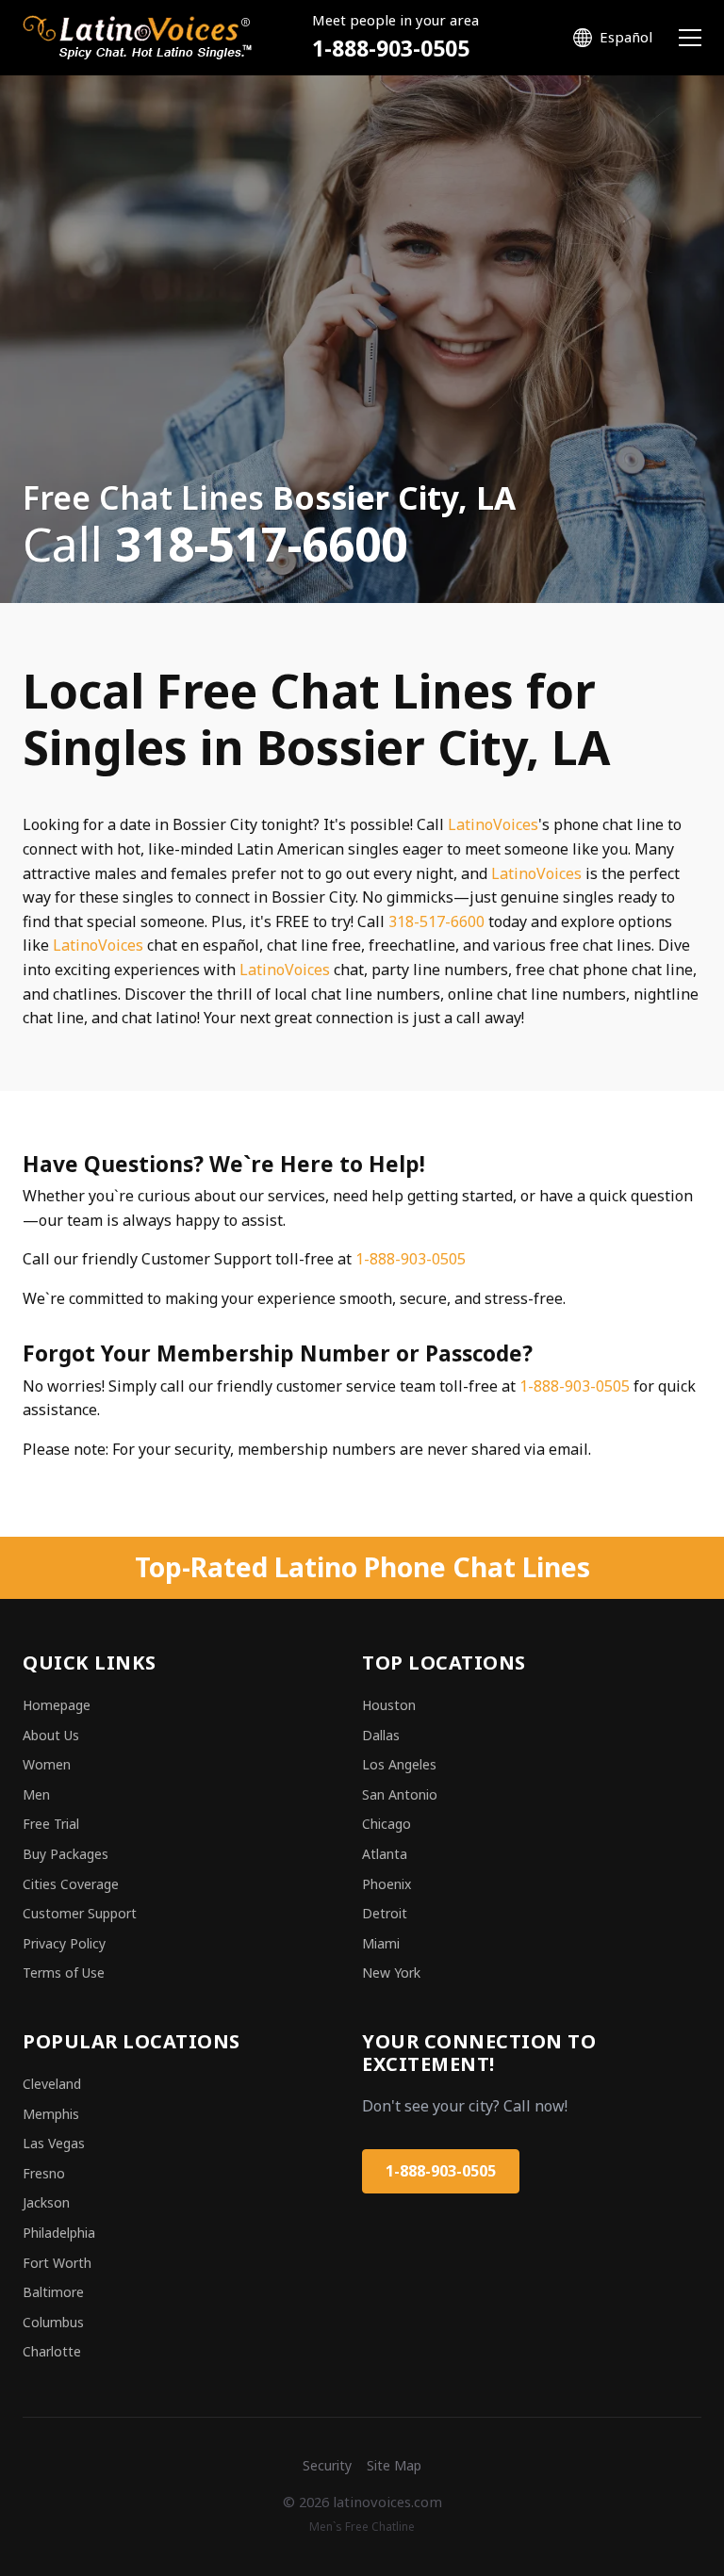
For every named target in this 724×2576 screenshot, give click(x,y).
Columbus (53, 2322)
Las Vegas (54, 2143)
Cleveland (52, 2084)
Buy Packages (66, 1854)
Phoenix (387, 1884)
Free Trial (51, 1824)
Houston (389, 1705)
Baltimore (53, 2292)
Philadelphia (59, 2233)
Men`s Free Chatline (362, 2527)
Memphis (51, 2114)
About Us (51, 1735)
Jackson (46, 2202)
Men (36, 1794)
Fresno (44, 2173)
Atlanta (385, 1854)
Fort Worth (57, 2263)
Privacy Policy (64, 1943)
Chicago (387, 1824)
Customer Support (80, 1913)
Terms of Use (64, 1973)
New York (391, 1973)
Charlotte (52, 2351)
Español (626, 37)
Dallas (381, 1735)
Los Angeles (399, 1764)
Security (327, 2465)
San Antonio (400, 1794)
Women (47, 1764)
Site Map (394, 2465)
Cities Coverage (71, 1884)
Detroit (385, 1913)
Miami (381, 1943)
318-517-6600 (436, 921)
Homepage (57, 1705)
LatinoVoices (493, 824)
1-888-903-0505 (391, 49)
